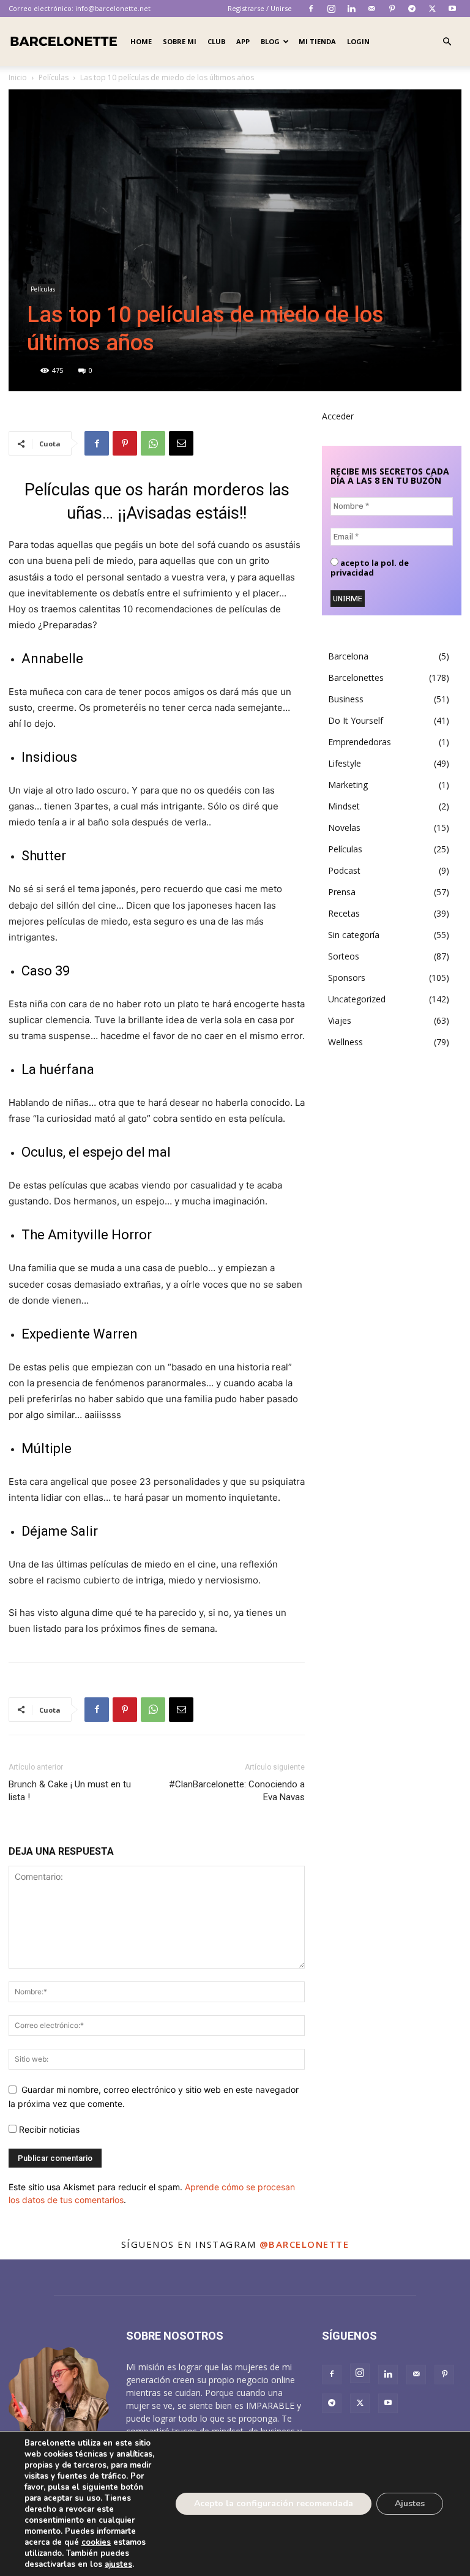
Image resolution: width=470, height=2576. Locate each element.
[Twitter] (432, 9)
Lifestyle (345, 763)
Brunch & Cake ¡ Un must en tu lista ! (70, 1791)
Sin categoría (354, 935)
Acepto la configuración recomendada (274, 2503)
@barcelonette (304, 2244)
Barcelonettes (356, 678)
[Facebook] (311, 9)
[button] (447, 42)
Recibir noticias (48, 2129)
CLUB (216, 41)
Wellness (345, 1042)
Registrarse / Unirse (260, 8)
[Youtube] (452, 9)
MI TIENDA (317, 41)
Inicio (18, 77)
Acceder (338, 416)
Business (346, 699)
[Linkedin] (351, 9)
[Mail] (371, 9)
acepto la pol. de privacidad (370, 568)
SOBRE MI (180, 41)
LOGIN (358, 41)
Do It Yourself (356, 720)
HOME (141, 41)
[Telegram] (412, 9)
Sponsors (347, 978)
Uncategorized (357, 999)
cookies (96, 2542)
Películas (54, 77)
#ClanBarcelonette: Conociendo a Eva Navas (237, 1791)
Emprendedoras (360, 742)
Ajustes (410, 2503)
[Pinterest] (392, 9)
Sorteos (344, 956)
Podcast (344, 870)
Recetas (344, 913)
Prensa (342, 892)
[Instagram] (331, 9)
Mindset (344, 806)
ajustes (118, 2564)
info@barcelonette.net (113, 8)
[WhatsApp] (153, 443)
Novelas (344, 828)
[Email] (181, 443)
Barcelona (348, 656)
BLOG (270, 41)
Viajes (340, 1020)
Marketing (348, 785)
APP (243, 41)
